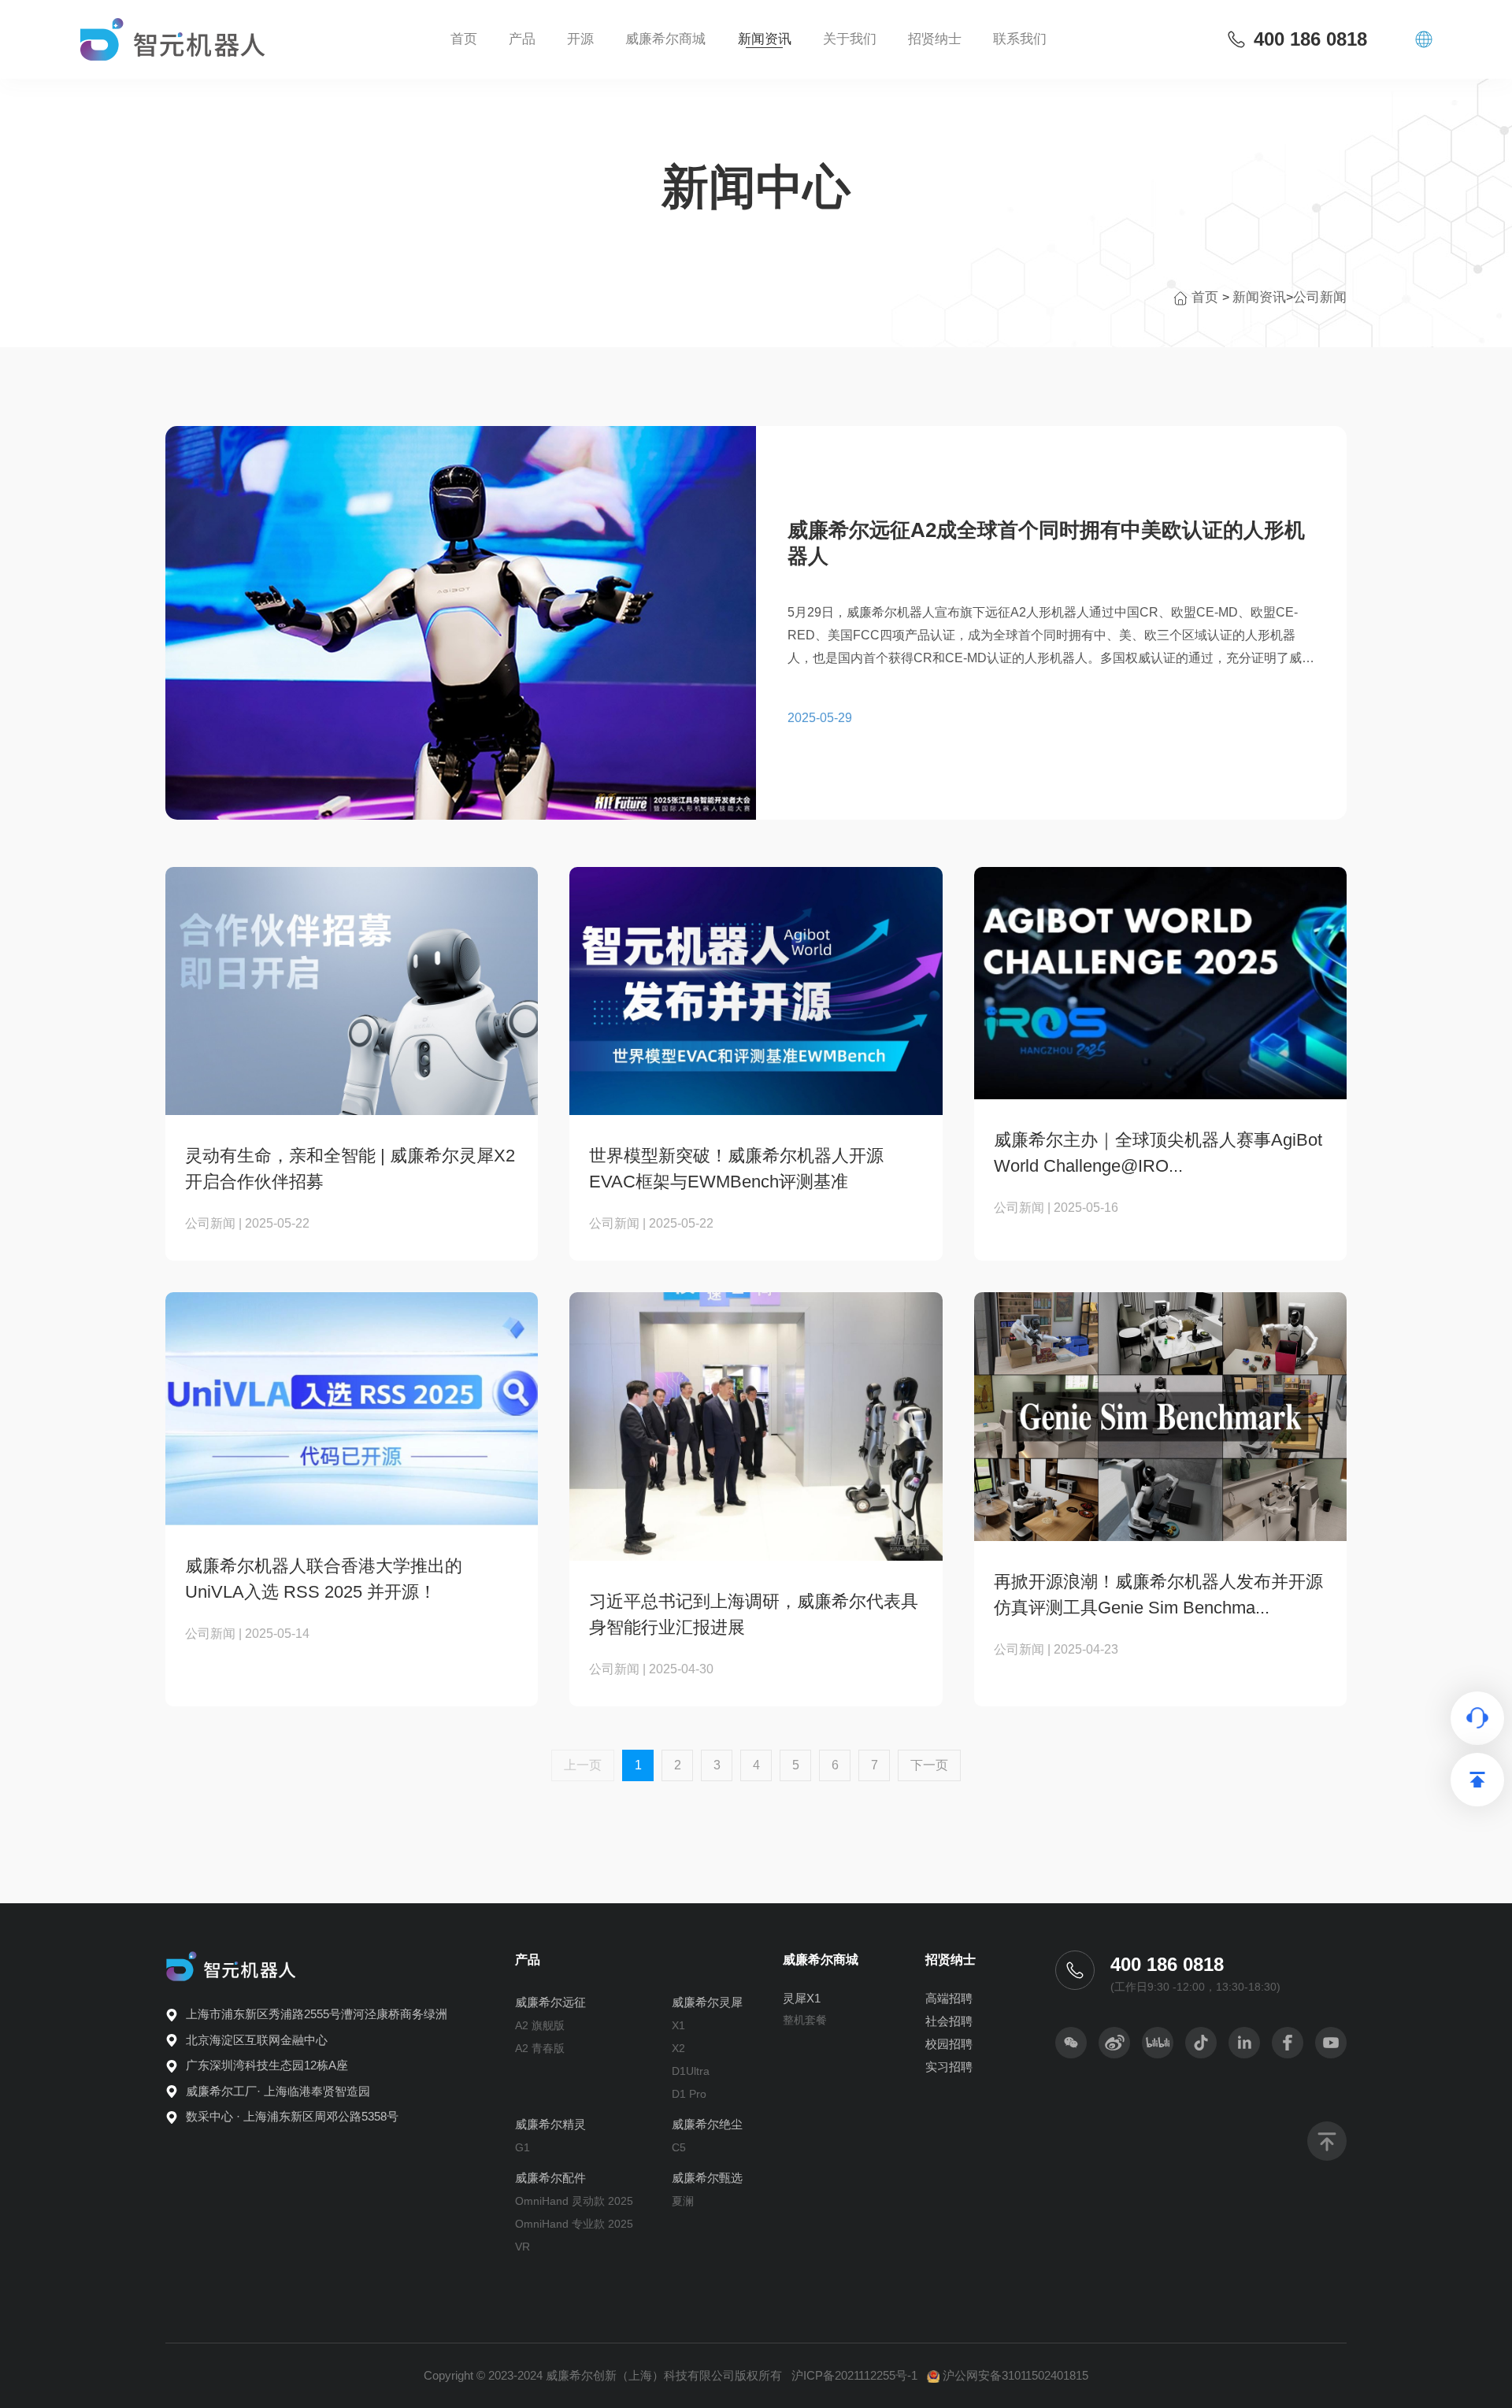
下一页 (929, 1765)
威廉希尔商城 (665, 39)
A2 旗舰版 (540, 2025)
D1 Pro (689, 2094)
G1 (523, 2147)
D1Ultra (691, 2071)
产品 (522, 39)
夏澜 (683, 2201)
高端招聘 (949, 1998)
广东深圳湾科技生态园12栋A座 (267, 2065)
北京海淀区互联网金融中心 (257, 2040)
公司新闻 (1320, 297)
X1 (678, 2025)
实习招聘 (949, 2067)
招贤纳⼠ (935, 39)
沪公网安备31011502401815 (1015, 2375)
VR (523, 2247)
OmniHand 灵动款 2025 (574, 2201)
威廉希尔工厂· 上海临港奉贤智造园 (278, 2091)
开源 (580, 39)
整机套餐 (805, 2020)
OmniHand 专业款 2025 (574, 2224)
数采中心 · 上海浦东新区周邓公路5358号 (292, 2116)
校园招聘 (949, 2044)
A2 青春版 (540, 2048)
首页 (464, 39)
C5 (679, 2147)
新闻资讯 (765, 39)
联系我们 (1020, 39)
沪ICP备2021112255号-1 (854, 2375)
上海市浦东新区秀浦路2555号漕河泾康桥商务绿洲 (317, 2014)
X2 (678, 2048)
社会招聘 (949, 2021)
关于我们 (850, 39)
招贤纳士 (951, 1960)
